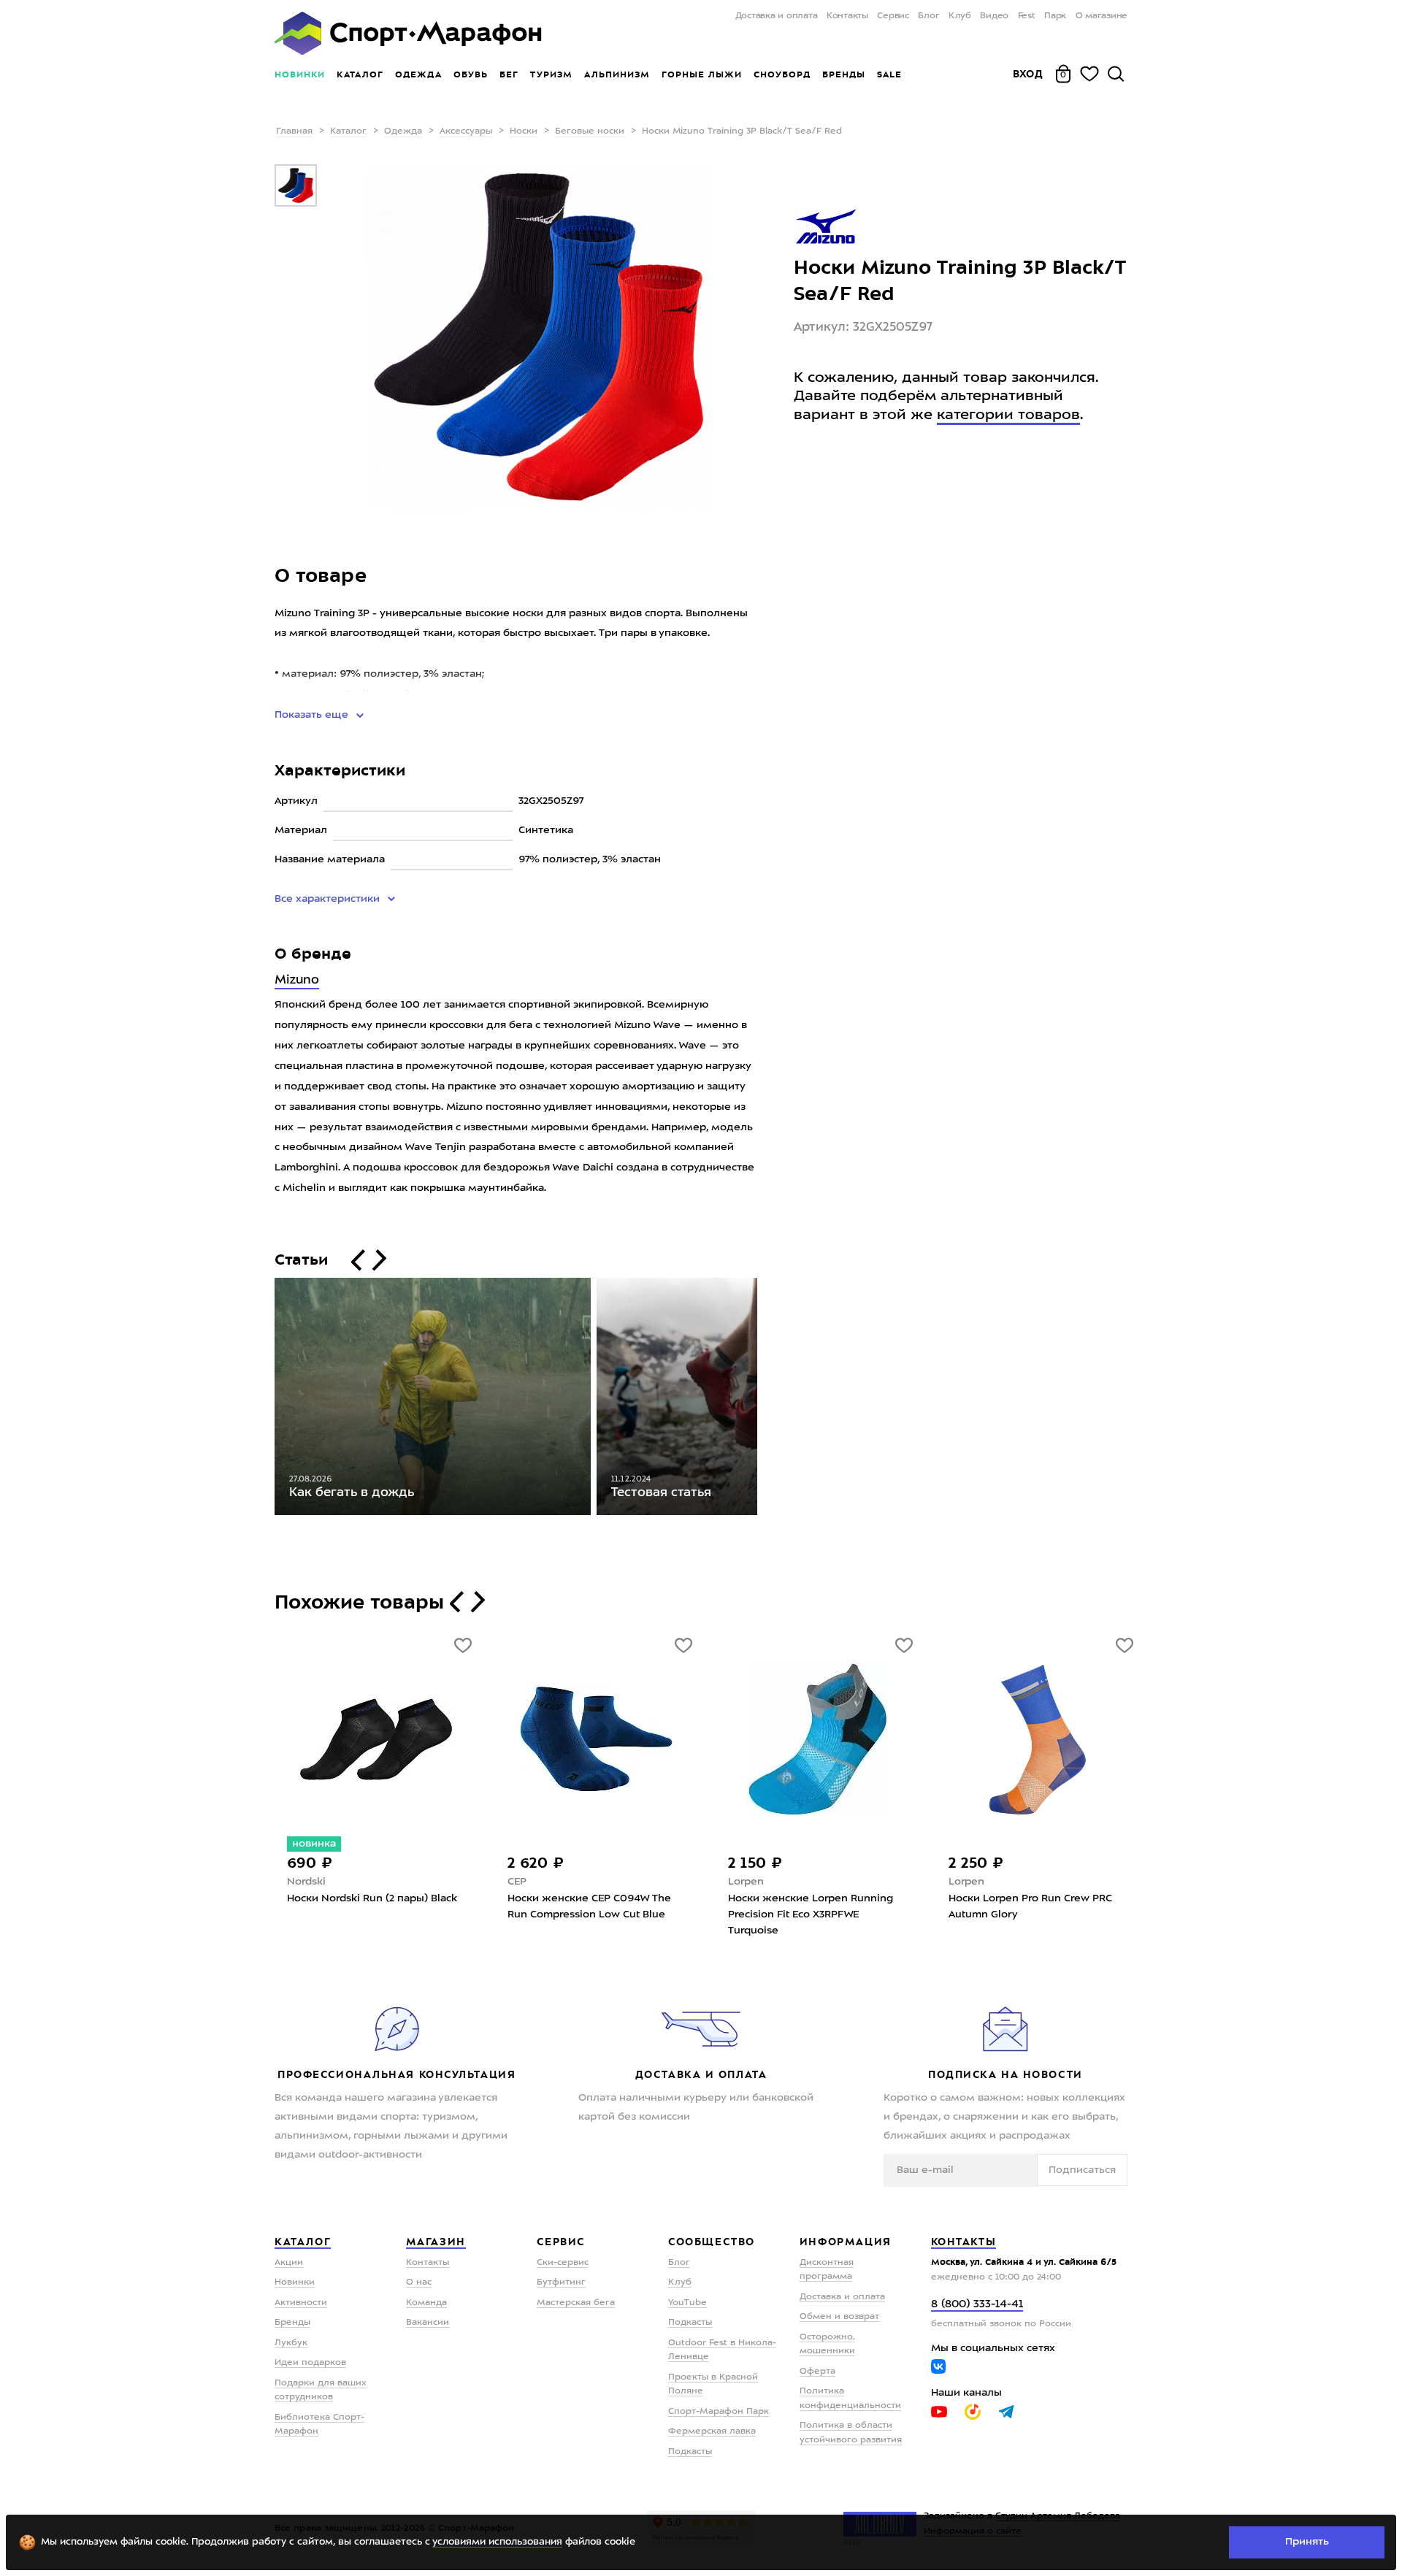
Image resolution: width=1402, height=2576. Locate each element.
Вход (1028, 74)
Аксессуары (466, 131)
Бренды (844, 74)
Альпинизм (617, 74)
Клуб (960, 16)
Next (768, 1400)
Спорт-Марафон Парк (719, 2412)
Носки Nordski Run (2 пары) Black (372, 1898)
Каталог (360, 74)
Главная (294, 131)
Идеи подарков (310, 2363)
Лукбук (291, 2343)
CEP (517, 1882)
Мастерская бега (576, 2303)
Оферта (817, 2372)
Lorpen (746, 1882)
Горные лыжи (702, 74)
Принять (1307, 2542)
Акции (289, 2263)
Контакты (847, 16)
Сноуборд (782, 74)
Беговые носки (590, 131)
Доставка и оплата (776, 16)
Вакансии (428, 2323)
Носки (524, 131)
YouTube (687, 2303)
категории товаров (1008, 415)
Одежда (418, 74)
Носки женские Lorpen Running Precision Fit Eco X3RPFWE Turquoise (811, 1914)
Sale (889, 74)
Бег (509, 74)
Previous (264, 1400)
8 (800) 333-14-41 (977, 2305)
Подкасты (690, 2323)
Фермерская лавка (712, 2431)
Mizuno (297, 980)
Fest (1027, 16)
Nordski (306, 1882)
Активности (301, 2303)
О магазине (1102, 16)
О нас (419, 2282)
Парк (1055, 16)
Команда (426, 2303)
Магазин (436, 2242)
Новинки (300, 74)
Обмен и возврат (839, 2317)
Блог (928, 16)
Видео (994, 16)
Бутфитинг (561, 2282)
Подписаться (1082, 2170)
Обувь (471, 74)
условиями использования (497, 2542)
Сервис (893, 16)
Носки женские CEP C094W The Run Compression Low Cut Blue (589, 1906)
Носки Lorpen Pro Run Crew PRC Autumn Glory (1030, 1906)
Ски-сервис (563, 2263)
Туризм (551, 74)
